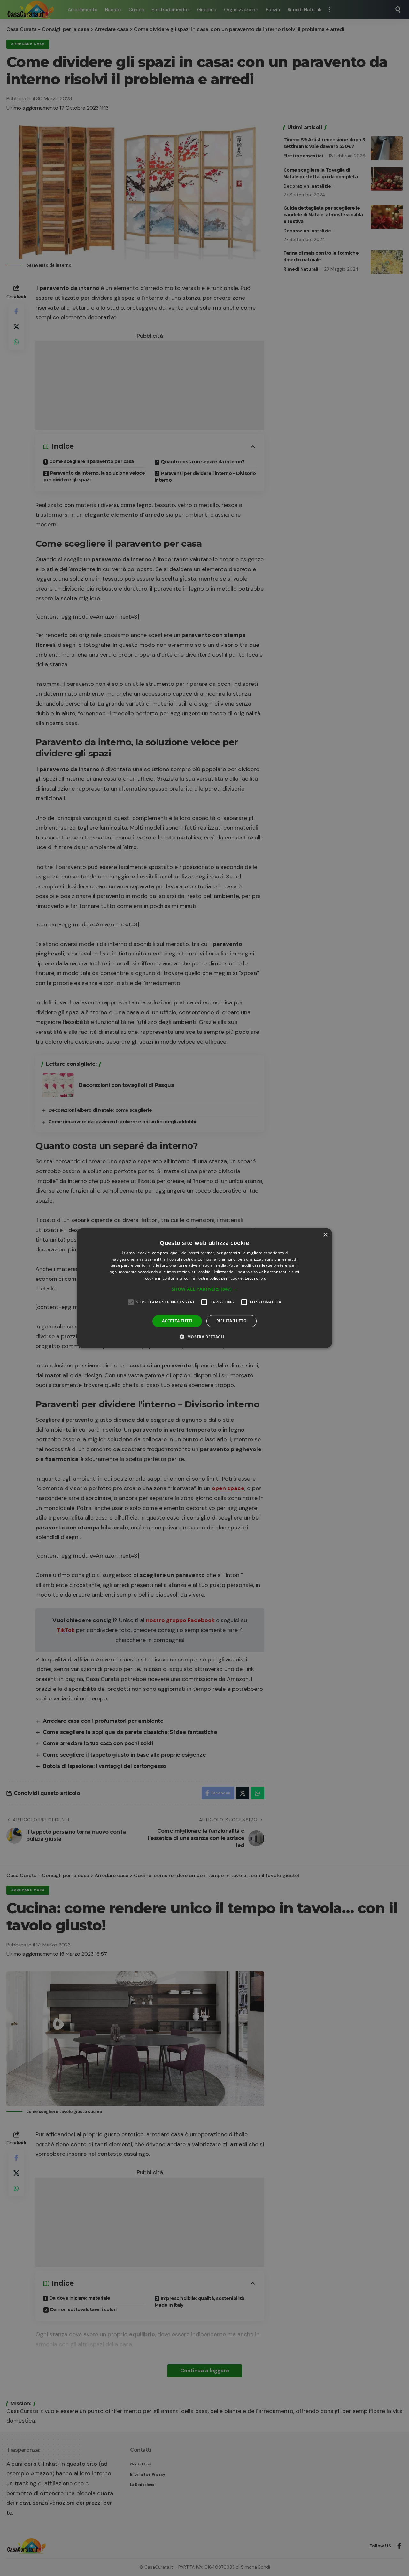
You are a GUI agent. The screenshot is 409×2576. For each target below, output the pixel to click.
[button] (204, 1289)
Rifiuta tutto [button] (232, 1321)
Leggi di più (255, 1278)
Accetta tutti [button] (177, 1321)
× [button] (325, 1235)
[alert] (204, 1288)
